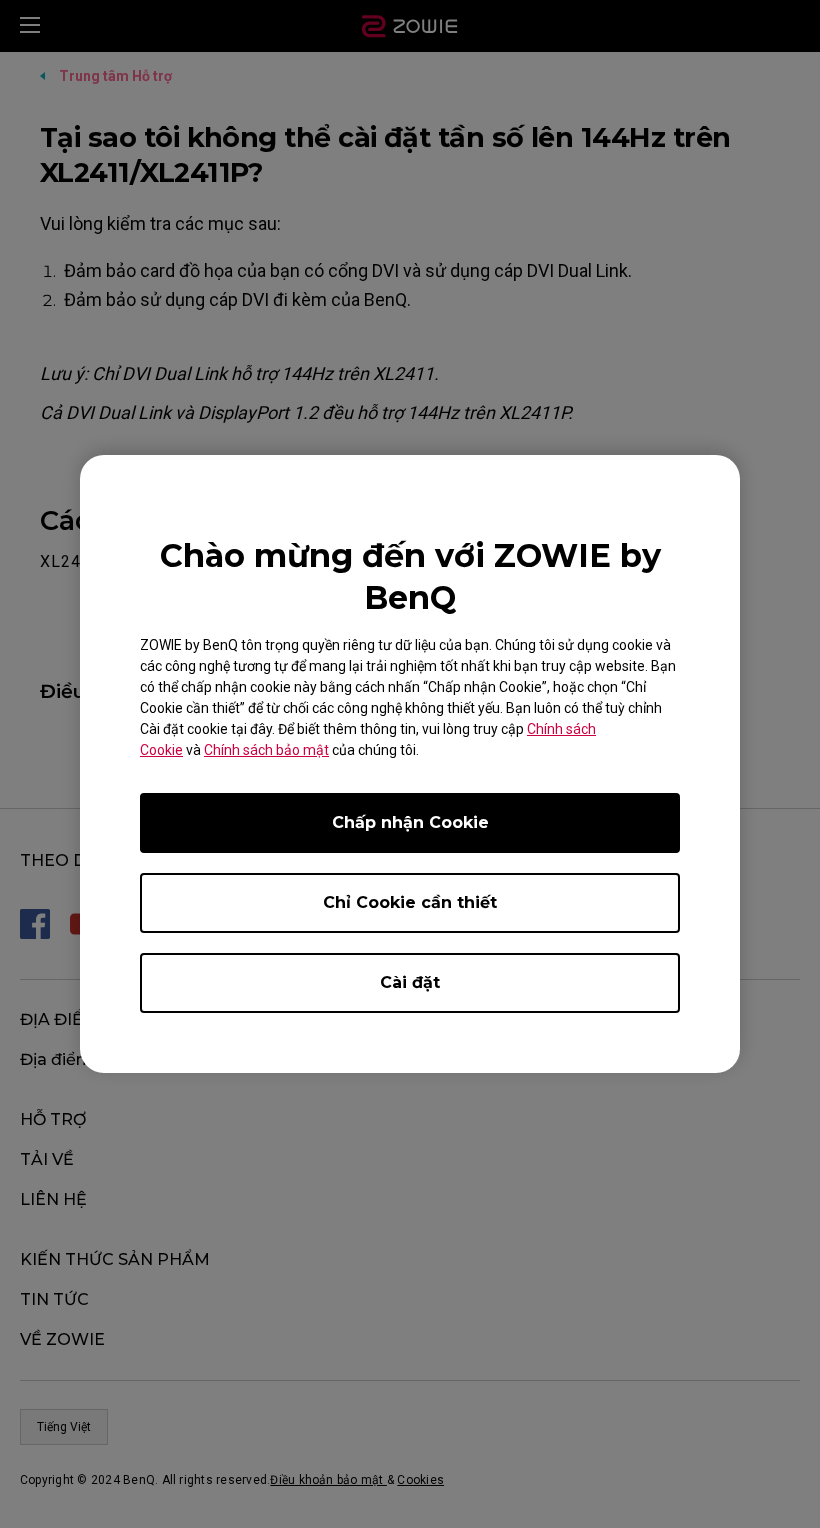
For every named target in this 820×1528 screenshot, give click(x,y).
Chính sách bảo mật (266, 750)
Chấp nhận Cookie (410, 822)
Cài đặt (410, 982)
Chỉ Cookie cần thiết (410, 902)
